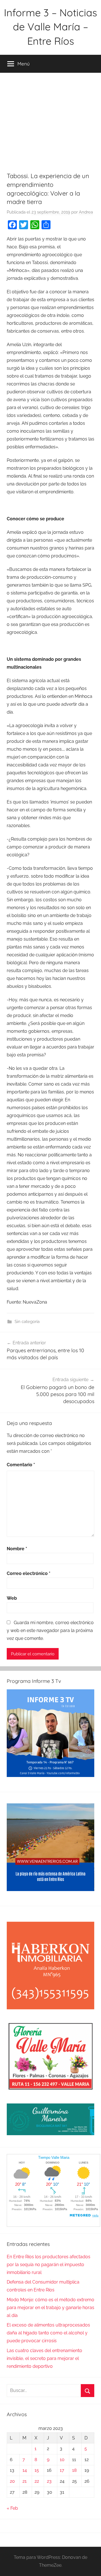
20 (12, 2481)
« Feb (12, 2508)
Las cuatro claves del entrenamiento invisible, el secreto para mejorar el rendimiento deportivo (44, 2358)
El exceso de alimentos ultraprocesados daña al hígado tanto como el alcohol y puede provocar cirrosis (48, 2333)
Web (12, 1598)
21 (25, 2481)
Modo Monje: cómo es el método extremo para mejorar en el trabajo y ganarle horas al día (50, 2308)
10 (62, 2460)
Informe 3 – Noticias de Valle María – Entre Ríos (50, 27)
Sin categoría (27, 1322)
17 (62, 2470)
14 (25, 2470)
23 (49, 2481)
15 (37, 2470)
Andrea (86, 212)
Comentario (21, 1465)
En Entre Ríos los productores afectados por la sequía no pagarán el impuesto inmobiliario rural (49, 2265)
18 (74, 2470)
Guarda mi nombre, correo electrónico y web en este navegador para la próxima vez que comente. (50, 1630)
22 (37, 2481)
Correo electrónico (29, 1573)
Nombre (17, 1549)
